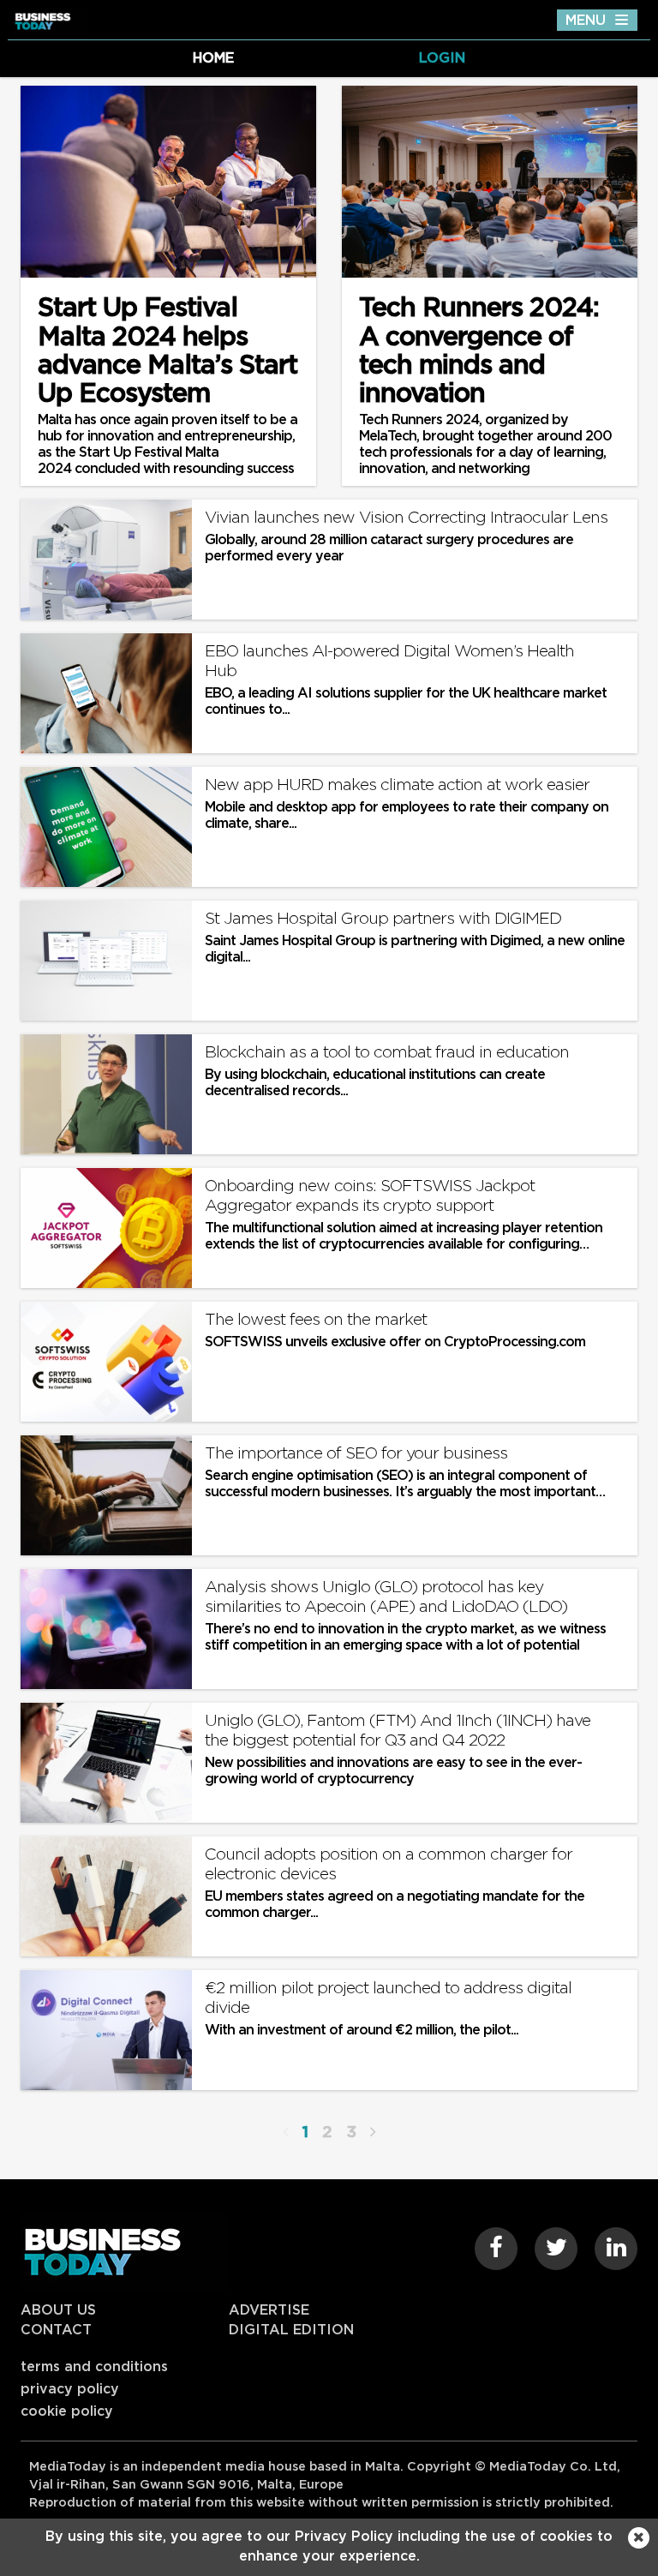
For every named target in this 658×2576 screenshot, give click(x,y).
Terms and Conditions (94, 2367)
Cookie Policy (67, 2411)
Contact (56, 2330)
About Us (58, 2310)
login (442, 58)
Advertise (269, 2310)
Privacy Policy (70, 2389)
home (213, 58)
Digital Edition (291, 2330)
